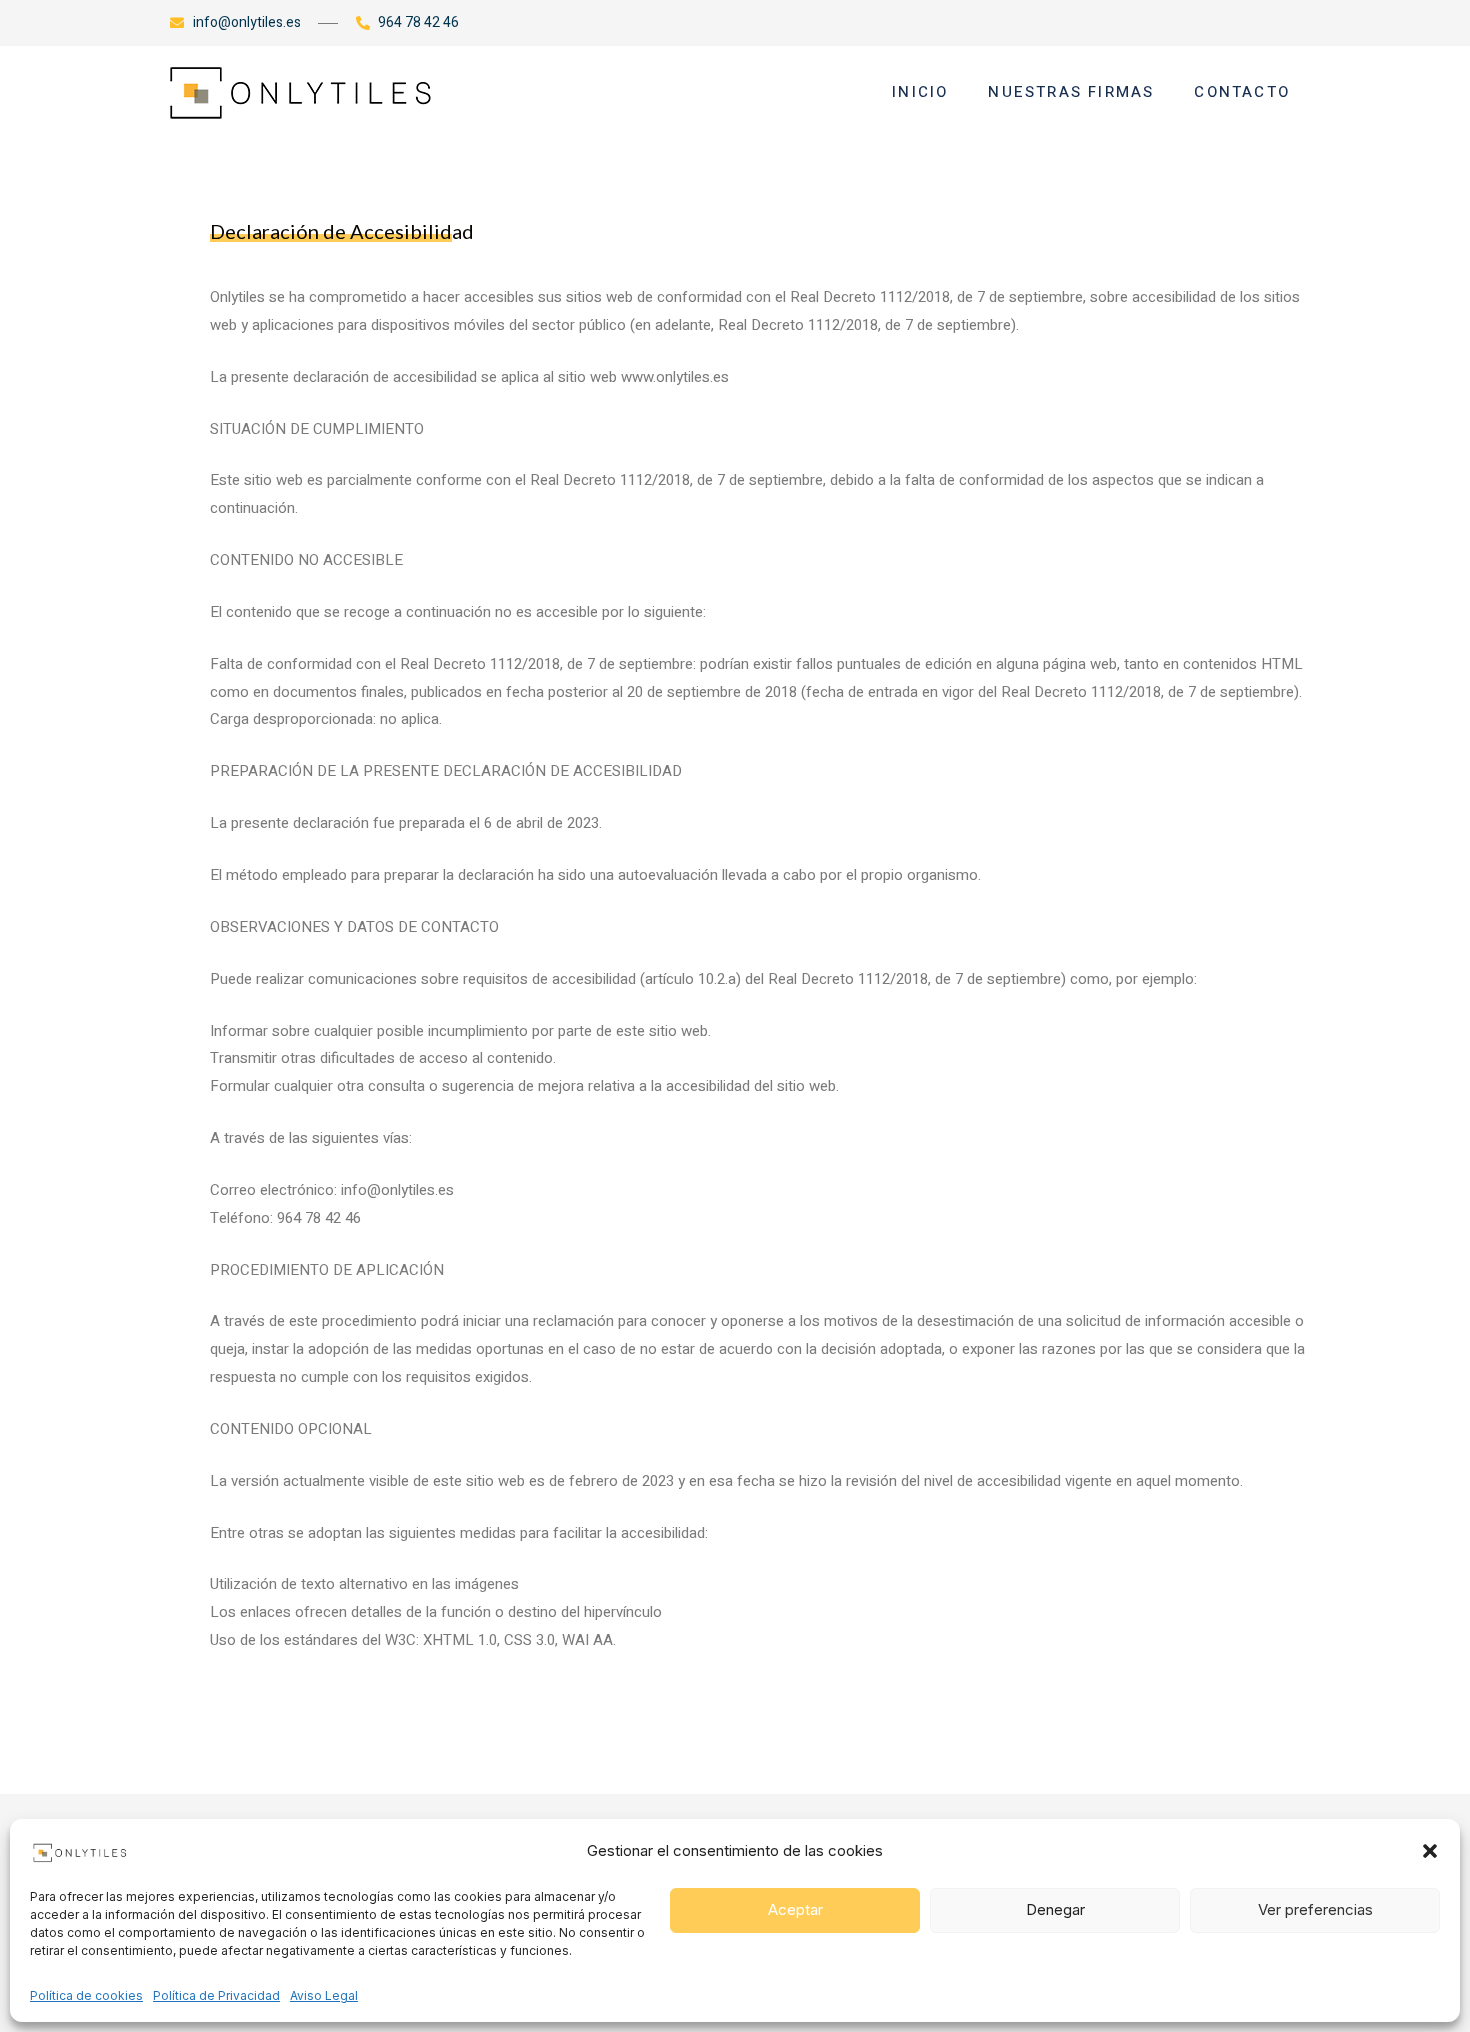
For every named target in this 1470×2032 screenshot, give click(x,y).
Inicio (920, 92)
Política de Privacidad (216, 1995)
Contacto (1242, 92)
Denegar (1055, 1909)
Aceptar (795, 1909)
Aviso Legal (324, 1995)
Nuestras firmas (1071, 92)
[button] (1430, 1851)
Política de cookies (86, 1995)
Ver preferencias (1315, 1909)
